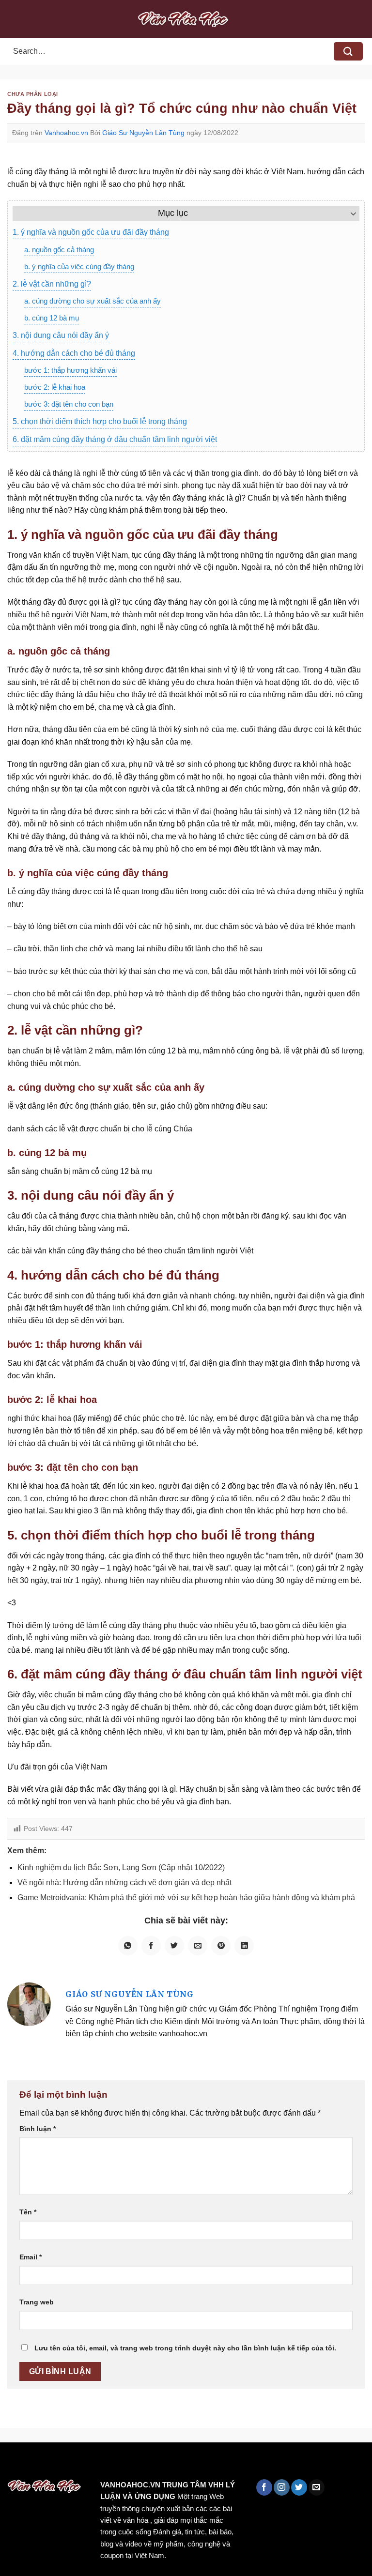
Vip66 (12, 2463)
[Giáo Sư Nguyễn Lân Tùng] (29, 2004)
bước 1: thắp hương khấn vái (70, 370)
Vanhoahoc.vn (66, 133)
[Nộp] (348, 52)
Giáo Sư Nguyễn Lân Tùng (143, 133)
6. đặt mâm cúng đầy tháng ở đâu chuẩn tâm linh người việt (115, 439)
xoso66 (44, 2463)
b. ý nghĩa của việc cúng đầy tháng (79, 267)
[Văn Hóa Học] (186, 19)
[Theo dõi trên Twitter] (299, 2487)
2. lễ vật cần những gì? (52, 284)
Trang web (37, 2302)
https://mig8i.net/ (193, 2463)
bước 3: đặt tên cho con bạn (69, 404)
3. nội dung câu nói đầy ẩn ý (61, 335)
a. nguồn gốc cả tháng (59, 250)
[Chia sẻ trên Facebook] (151, 1946)
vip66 (76, 2463)
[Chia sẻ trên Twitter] (174, 1946)
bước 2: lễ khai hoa (55, 387)
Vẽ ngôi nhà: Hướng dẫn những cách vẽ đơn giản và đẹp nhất (124, 1882)
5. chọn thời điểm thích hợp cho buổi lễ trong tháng (100, 421)
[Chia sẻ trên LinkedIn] (244, 1946)
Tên (28, 2212)
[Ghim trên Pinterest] (221, 1946)
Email (31, 2257)
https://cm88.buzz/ (123, 2463)
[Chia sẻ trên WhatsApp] (128, 1946)
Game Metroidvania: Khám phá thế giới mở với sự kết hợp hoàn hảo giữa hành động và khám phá (186, 1898)
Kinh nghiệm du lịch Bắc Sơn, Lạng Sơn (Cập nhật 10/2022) (121, 1867)
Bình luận (38, 2129)
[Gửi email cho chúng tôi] (317, 2487)
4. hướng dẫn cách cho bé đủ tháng (74, 353)
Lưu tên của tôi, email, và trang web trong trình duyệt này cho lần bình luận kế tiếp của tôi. (185, 2348)
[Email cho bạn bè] (198, 1946)
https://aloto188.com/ (268, 2463)
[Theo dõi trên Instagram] (282, 2487)
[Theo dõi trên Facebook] (264, 2487)
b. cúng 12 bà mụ (52, 318)
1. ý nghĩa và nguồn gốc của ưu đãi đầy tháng (91, 232)
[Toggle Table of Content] (349, 213)
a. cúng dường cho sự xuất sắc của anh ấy (93, 301)
